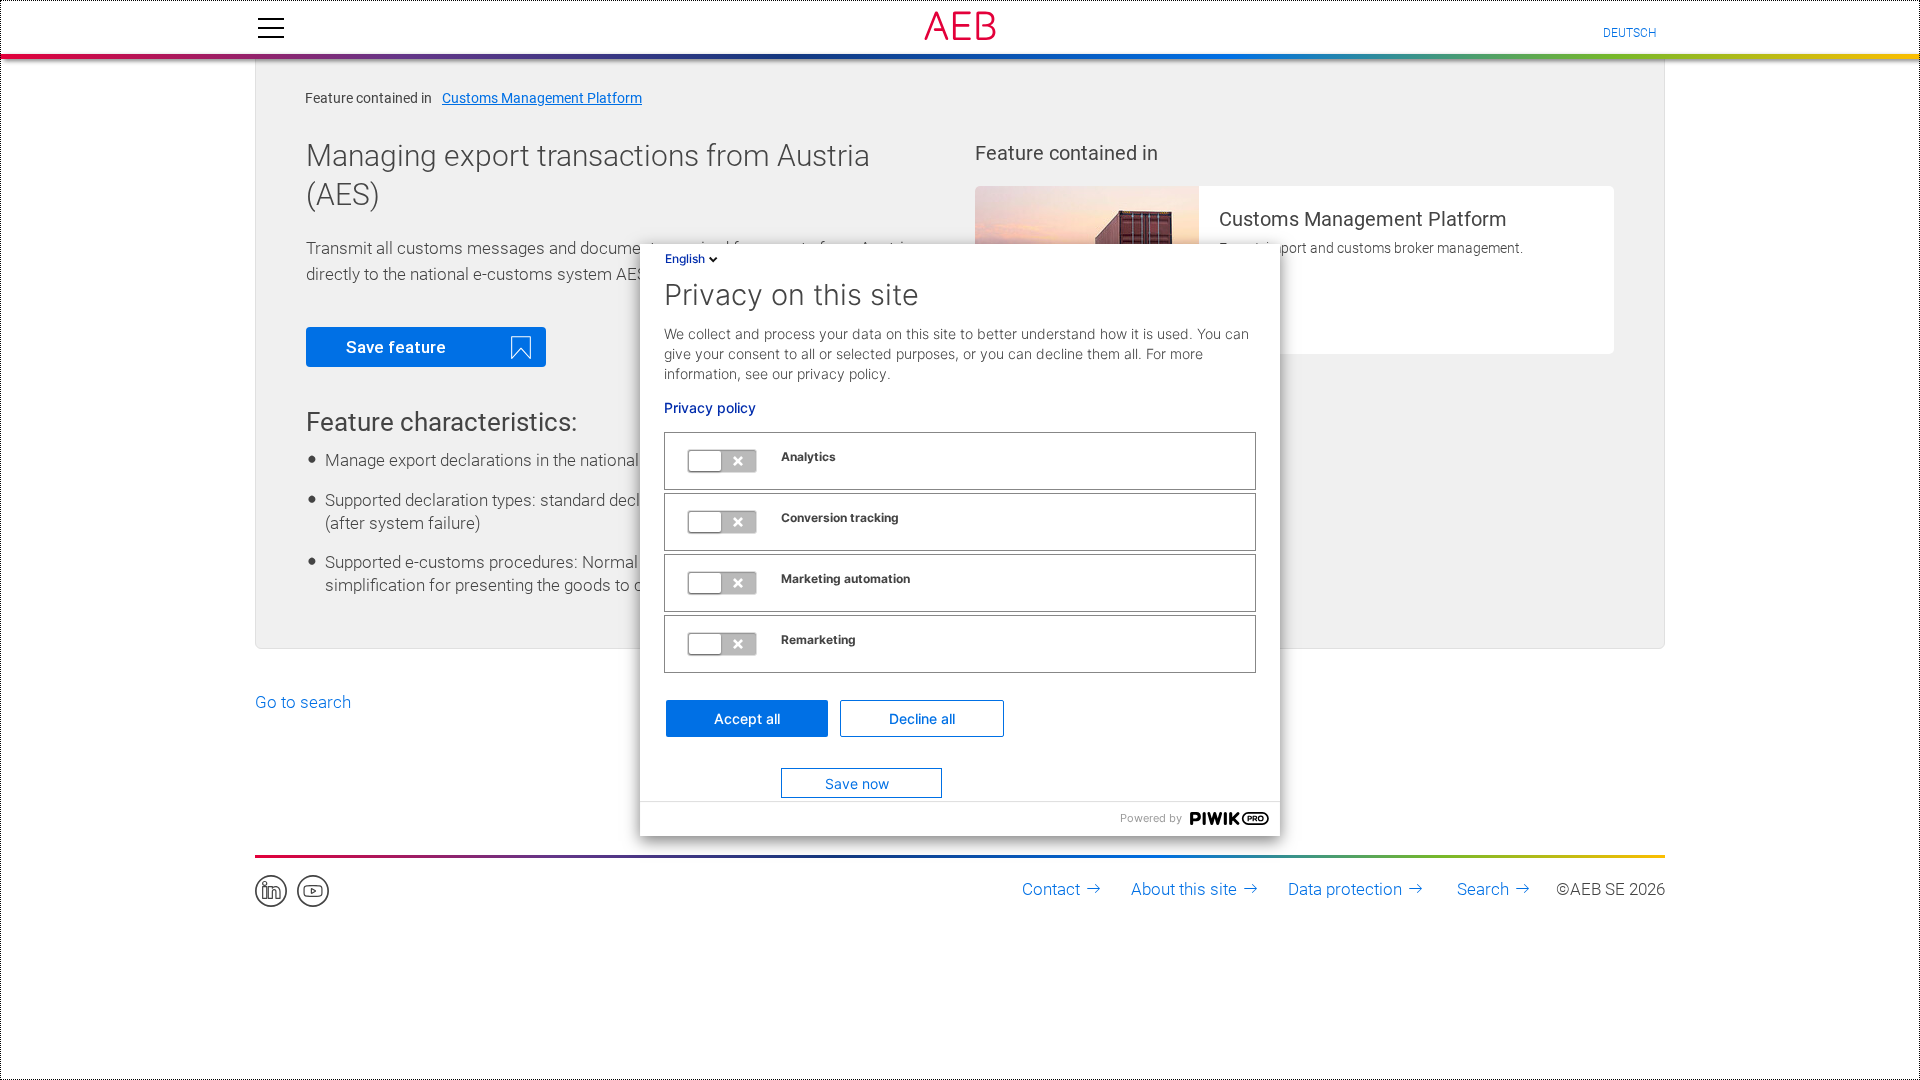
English (685, 258)
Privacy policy (710, 408)
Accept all (747, 718)
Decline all (922, 718)
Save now (857, 783)
